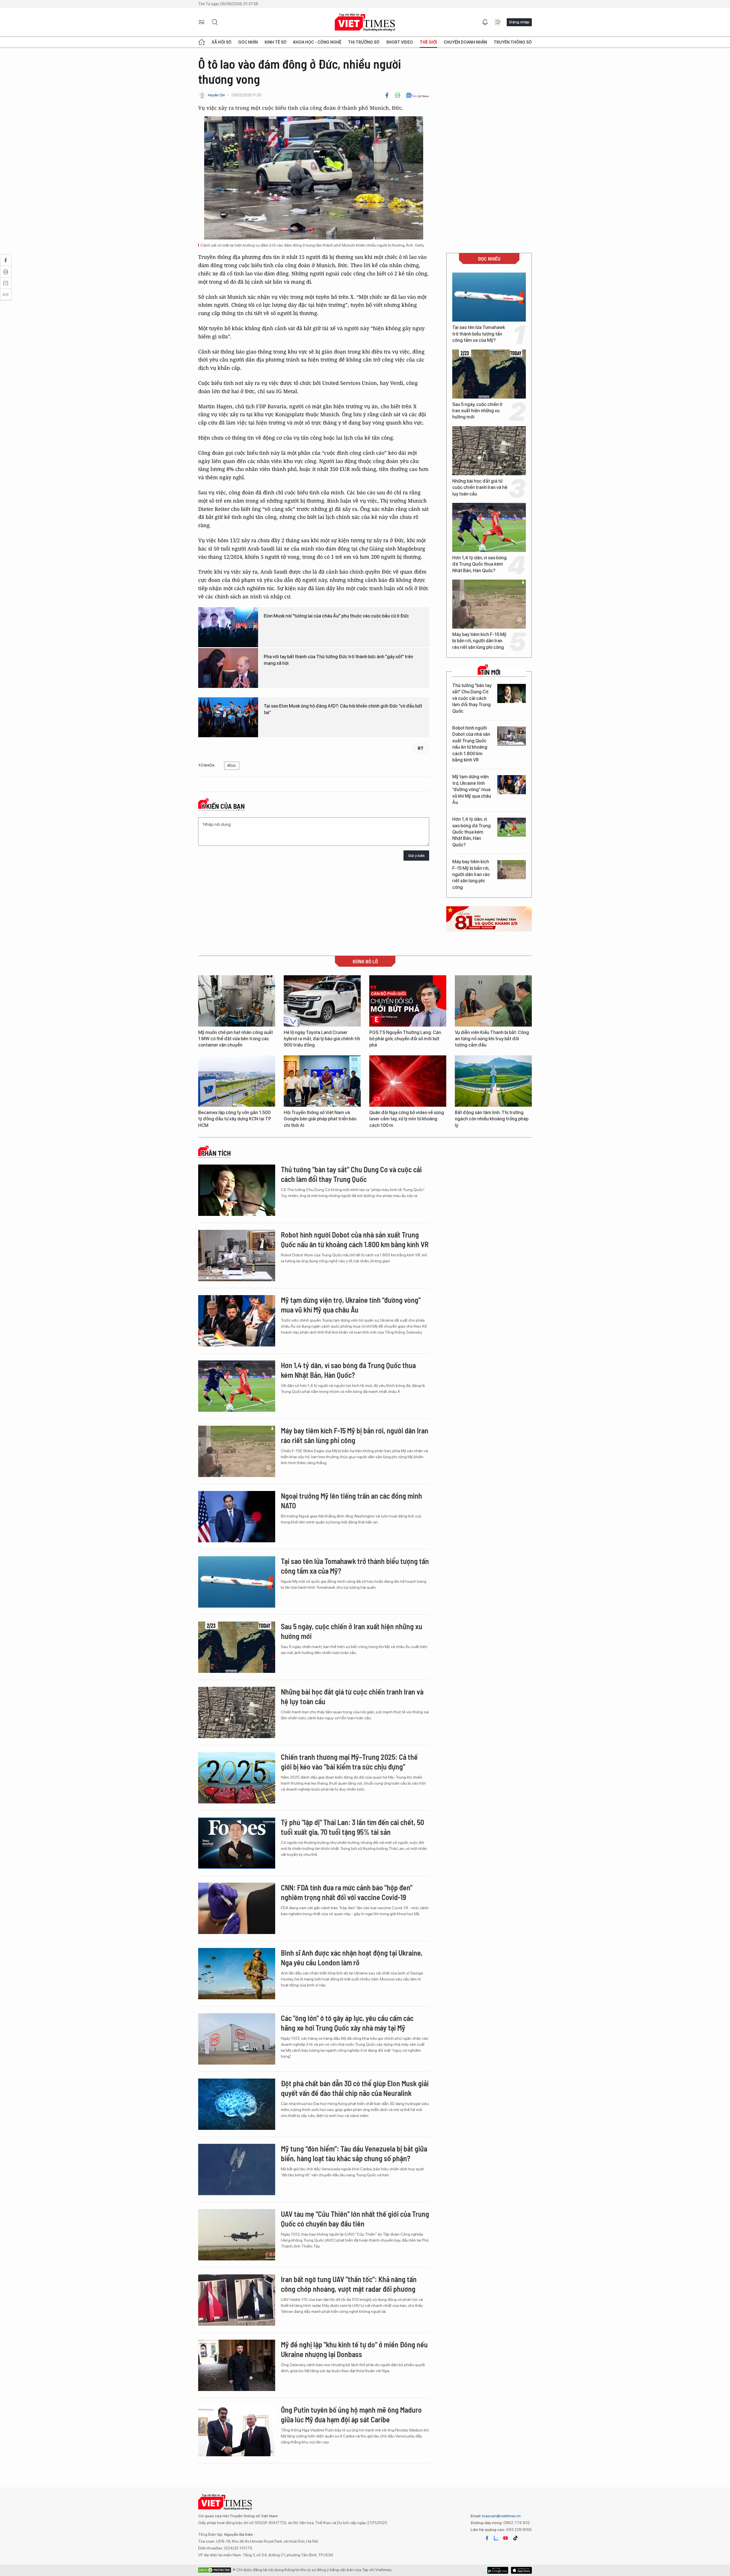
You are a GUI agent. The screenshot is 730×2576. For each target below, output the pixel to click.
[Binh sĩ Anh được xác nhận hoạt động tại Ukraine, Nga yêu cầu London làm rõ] (237, 1974)
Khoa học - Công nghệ (317, 42)
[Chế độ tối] (498, 22)
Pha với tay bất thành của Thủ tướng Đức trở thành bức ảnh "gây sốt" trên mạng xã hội (338, 660)
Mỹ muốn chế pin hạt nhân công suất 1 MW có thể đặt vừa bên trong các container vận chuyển (236, 1039)
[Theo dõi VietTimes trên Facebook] (487, 2538)
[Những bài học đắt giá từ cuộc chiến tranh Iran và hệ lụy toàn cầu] (489, 451)
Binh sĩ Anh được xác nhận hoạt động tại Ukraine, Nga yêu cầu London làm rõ (352, 1958)
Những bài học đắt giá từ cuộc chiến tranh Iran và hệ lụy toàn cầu (480, 487)
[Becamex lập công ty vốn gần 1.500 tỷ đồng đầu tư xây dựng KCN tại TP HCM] (237, 1081)
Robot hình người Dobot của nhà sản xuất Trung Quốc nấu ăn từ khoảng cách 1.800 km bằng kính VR (471, 744)
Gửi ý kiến (416, 856)
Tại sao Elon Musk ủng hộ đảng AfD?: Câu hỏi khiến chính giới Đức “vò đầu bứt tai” (343, 709)
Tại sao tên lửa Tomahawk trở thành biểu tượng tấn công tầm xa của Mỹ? (479, 334)
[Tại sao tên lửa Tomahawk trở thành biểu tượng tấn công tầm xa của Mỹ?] (489, 297)
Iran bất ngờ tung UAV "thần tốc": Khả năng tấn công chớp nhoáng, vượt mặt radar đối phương (349, 2284)
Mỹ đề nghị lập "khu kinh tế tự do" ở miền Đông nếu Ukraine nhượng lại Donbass (354, 2349)
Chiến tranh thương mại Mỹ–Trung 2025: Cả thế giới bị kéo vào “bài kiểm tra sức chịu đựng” (349, 1762)
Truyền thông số (513, 42)
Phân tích (216, 1153)
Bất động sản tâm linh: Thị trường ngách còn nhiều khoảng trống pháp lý (492, 1119)
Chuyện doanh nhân (465, 42)
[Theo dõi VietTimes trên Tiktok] (515, 2538)
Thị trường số (364, 42)
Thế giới (428, 42)
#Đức (232, 766)
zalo (496, 2538)
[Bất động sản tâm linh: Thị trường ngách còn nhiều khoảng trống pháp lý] (493, 1081)
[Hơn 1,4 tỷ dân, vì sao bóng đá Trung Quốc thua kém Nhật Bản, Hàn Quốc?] (489, 527)
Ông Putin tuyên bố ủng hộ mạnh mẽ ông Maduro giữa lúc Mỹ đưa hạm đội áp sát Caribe (351, 2415)
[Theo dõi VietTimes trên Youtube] (506, 2538)
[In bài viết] (398, 95)
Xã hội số (222, 42)
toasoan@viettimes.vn (501, 2516)
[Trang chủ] (202, 42)
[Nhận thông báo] (485, 22)
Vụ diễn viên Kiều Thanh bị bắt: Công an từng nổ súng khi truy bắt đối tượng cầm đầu (492, 1039)
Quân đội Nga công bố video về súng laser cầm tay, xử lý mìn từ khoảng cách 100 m (407, 1119)
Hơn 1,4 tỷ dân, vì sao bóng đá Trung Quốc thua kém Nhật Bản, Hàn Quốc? (479, 564)
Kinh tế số (276, 42)
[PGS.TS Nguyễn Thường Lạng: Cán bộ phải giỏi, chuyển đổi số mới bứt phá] (408, 1001)
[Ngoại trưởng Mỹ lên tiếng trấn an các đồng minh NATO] (237, 1517)
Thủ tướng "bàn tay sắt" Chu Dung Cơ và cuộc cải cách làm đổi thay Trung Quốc (472, 698)
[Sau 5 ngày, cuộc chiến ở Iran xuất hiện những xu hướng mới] (489, 374)
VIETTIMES (365, 22)
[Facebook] (387, 95)
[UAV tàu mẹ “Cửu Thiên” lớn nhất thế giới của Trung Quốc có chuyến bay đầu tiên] (237, 2235)
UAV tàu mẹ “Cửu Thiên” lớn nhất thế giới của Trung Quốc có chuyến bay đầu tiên (355, 2219)
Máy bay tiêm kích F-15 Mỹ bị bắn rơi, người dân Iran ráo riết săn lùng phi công (479, 641)
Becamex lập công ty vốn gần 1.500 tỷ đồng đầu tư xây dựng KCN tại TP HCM (235, 1119)
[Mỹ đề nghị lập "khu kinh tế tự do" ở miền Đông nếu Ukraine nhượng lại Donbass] (237, 2365)
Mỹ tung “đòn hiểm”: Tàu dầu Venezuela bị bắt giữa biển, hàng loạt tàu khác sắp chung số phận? (354, 2153)
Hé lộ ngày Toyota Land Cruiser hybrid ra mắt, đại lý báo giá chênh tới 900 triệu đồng (322, 1039)
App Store (498, 2570)
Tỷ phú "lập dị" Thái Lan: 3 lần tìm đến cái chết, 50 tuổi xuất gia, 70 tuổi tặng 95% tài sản (352, 1827)
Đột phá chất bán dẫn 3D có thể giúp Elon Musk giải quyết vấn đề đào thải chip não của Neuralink (355, 2088)
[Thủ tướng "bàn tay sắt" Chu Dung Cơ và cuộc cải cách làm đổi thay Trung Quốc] (512, 693)
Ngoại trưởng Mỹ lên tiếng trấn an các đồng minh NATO (351, 1501)
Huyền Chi (216, 95)
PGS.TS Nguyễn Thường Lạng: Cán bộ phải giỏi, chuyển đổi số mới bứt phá (405, 1039)
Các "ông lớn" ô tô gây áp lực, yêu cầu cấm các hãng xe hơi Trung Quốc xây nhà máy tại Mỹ (347, 2023)
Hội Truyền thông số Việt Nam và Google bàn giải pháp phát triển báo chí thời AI (320, 1119)
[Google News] (417, 95)
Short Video (400, 42)
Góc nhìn (248, 42)
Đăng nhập (519, 22)
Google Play (521, 2570)
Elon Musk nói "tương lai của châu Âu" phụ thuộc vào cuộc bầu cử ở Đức (336, 616)
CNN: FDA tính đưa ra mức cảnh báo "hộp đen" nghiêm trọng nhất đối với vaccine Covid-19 (347, 1892)
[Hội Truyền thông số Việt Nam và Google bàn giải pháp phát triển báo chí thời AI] (322, 1081)
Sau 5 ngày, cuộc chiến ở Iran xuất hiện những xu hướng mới (477, 411)
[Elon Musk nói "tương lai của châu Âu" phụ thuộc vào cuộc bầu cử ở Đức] (228, 627)
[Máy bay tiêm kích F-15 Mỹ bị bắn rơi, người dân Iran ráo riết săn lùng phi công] (489, 604)
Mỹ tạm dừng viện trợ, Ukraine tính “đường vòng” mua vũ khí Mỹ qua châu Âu (472, 790)
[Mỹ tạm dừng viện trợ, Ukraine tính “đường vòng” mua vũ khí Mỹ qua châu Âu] (512, 785)
